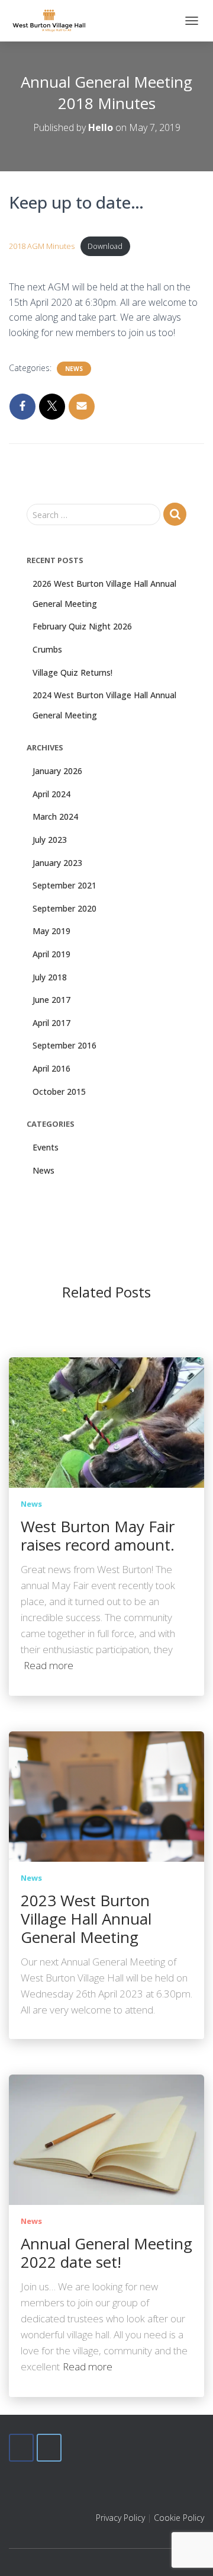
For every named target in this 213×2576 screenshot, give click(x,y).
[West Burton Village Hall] (54, 21)
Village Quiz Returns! (72, 672)
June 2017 (51, 1000)
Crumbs (47, 649)
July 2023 (50, 840)
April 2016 (51, 1068)
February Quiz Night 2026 (82, 626)
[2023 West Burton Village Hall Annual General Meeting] (106, 1796)
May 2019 (51, 931)
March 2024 (55, 816)
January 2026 (57, 771)
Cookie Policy (179, 2518)
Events (46, 1147)
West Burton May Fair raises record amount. (98, 1535)
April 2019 (51, 954)
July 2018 (50, 977)
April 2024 (51, 794)
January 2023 (57, 863)
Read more (49, 1665)
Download (105, 246)
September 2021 (64, 885)
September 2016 (64, 1045)
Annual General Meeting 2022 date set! (106, 2253)
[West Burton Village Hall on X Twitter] (49, 2448)
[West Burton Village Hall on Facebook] (21, 2448)
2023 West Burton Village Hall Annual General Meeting (86, 1919)
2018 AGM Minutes (42, 246)
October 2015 (59, 1092)
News (74, 369)
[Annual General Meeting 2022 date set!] (106, 2139)
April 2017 (51, 1023)
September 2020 (64, 908)
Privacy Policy (120, 2518)
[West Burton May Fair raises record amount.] (106, 1422)
